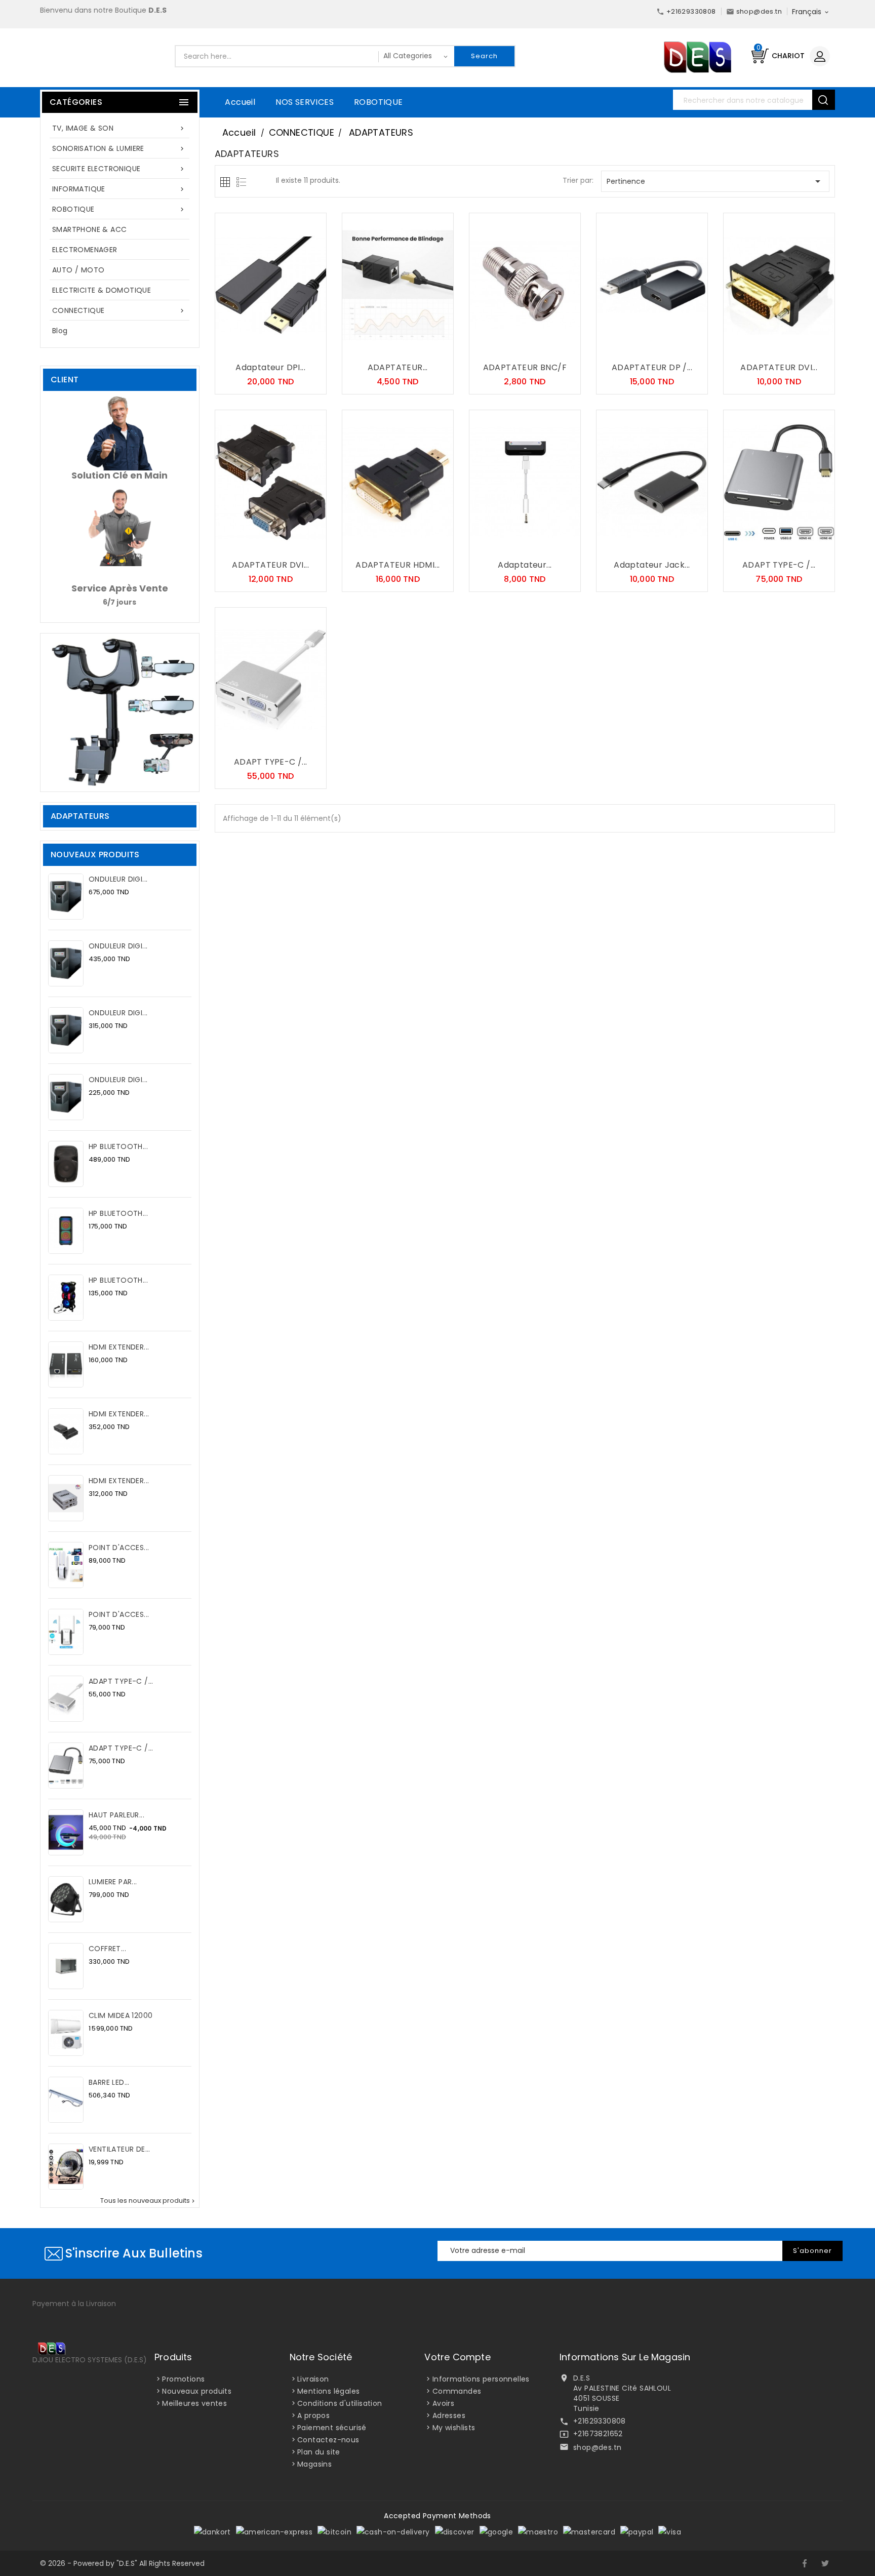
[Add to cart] (240, 348)
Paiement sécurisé (332, 2428)
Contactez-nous (328, 2440)
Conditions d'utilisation (340, 2403)
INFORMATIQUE (119, 189)
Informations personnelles (481, 2379)
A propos (313, 2415)
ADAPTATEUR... (398, 367)
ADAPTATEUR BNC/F (525, 367)
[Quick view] (301, 348)
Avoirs (443, 2403)
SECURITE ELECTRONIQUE (119, 169)
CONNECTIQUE (119, 310)
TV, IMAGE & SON (119, 128)
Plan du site (319, 2452)
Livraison (313, 2379)
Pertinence (715, 181)
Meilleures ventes (194, 2403)
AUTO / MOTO (78, 270)
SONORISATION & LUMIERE (119, 148)
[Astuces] (120, 712)
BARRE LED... (109, 2082)
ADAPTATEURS (80, 816)
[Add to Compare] (281, 348)
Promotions (183, 2379)
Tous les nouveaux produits (148, 2201)
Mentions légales (328, 2391)
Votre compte (457, 2357)
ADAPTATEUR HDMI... (397, 565)
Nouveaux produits (197, 2391)
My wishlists (454, 2428)
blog (60, 331)
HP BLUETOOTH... (118, 1146)
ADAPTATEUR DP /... (652, 367)
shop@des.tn (597, 2447)
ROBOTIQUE (379, 102)
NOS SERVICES (305, 102)
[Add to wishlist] (260, 348)
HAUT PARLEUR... (116, 1815)
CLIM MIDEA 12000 (121, 2015)
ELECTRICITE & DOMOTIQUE (102, 290)
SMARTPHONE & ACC (89, 229)
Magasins (314, 2464)
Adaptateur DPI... (270, 367)
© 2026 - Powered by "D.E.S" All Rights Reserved (122, 2563)
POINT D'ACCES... (119, 1548)
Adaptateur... (525, 565)
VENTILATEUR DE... (120, 2149)
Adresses (449, 2415)
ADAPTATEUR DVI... (779, 367)
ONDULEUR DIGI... (118, 879)
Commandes (457, 2391)
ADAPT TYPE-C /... (121, 1681)
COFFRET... (107, 1949)
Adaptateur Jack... (652, 565)
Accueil (240, 102)
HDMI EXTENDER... (119, 1347)
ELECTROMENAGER (85, 250)
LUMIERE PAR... (113, 1882)
